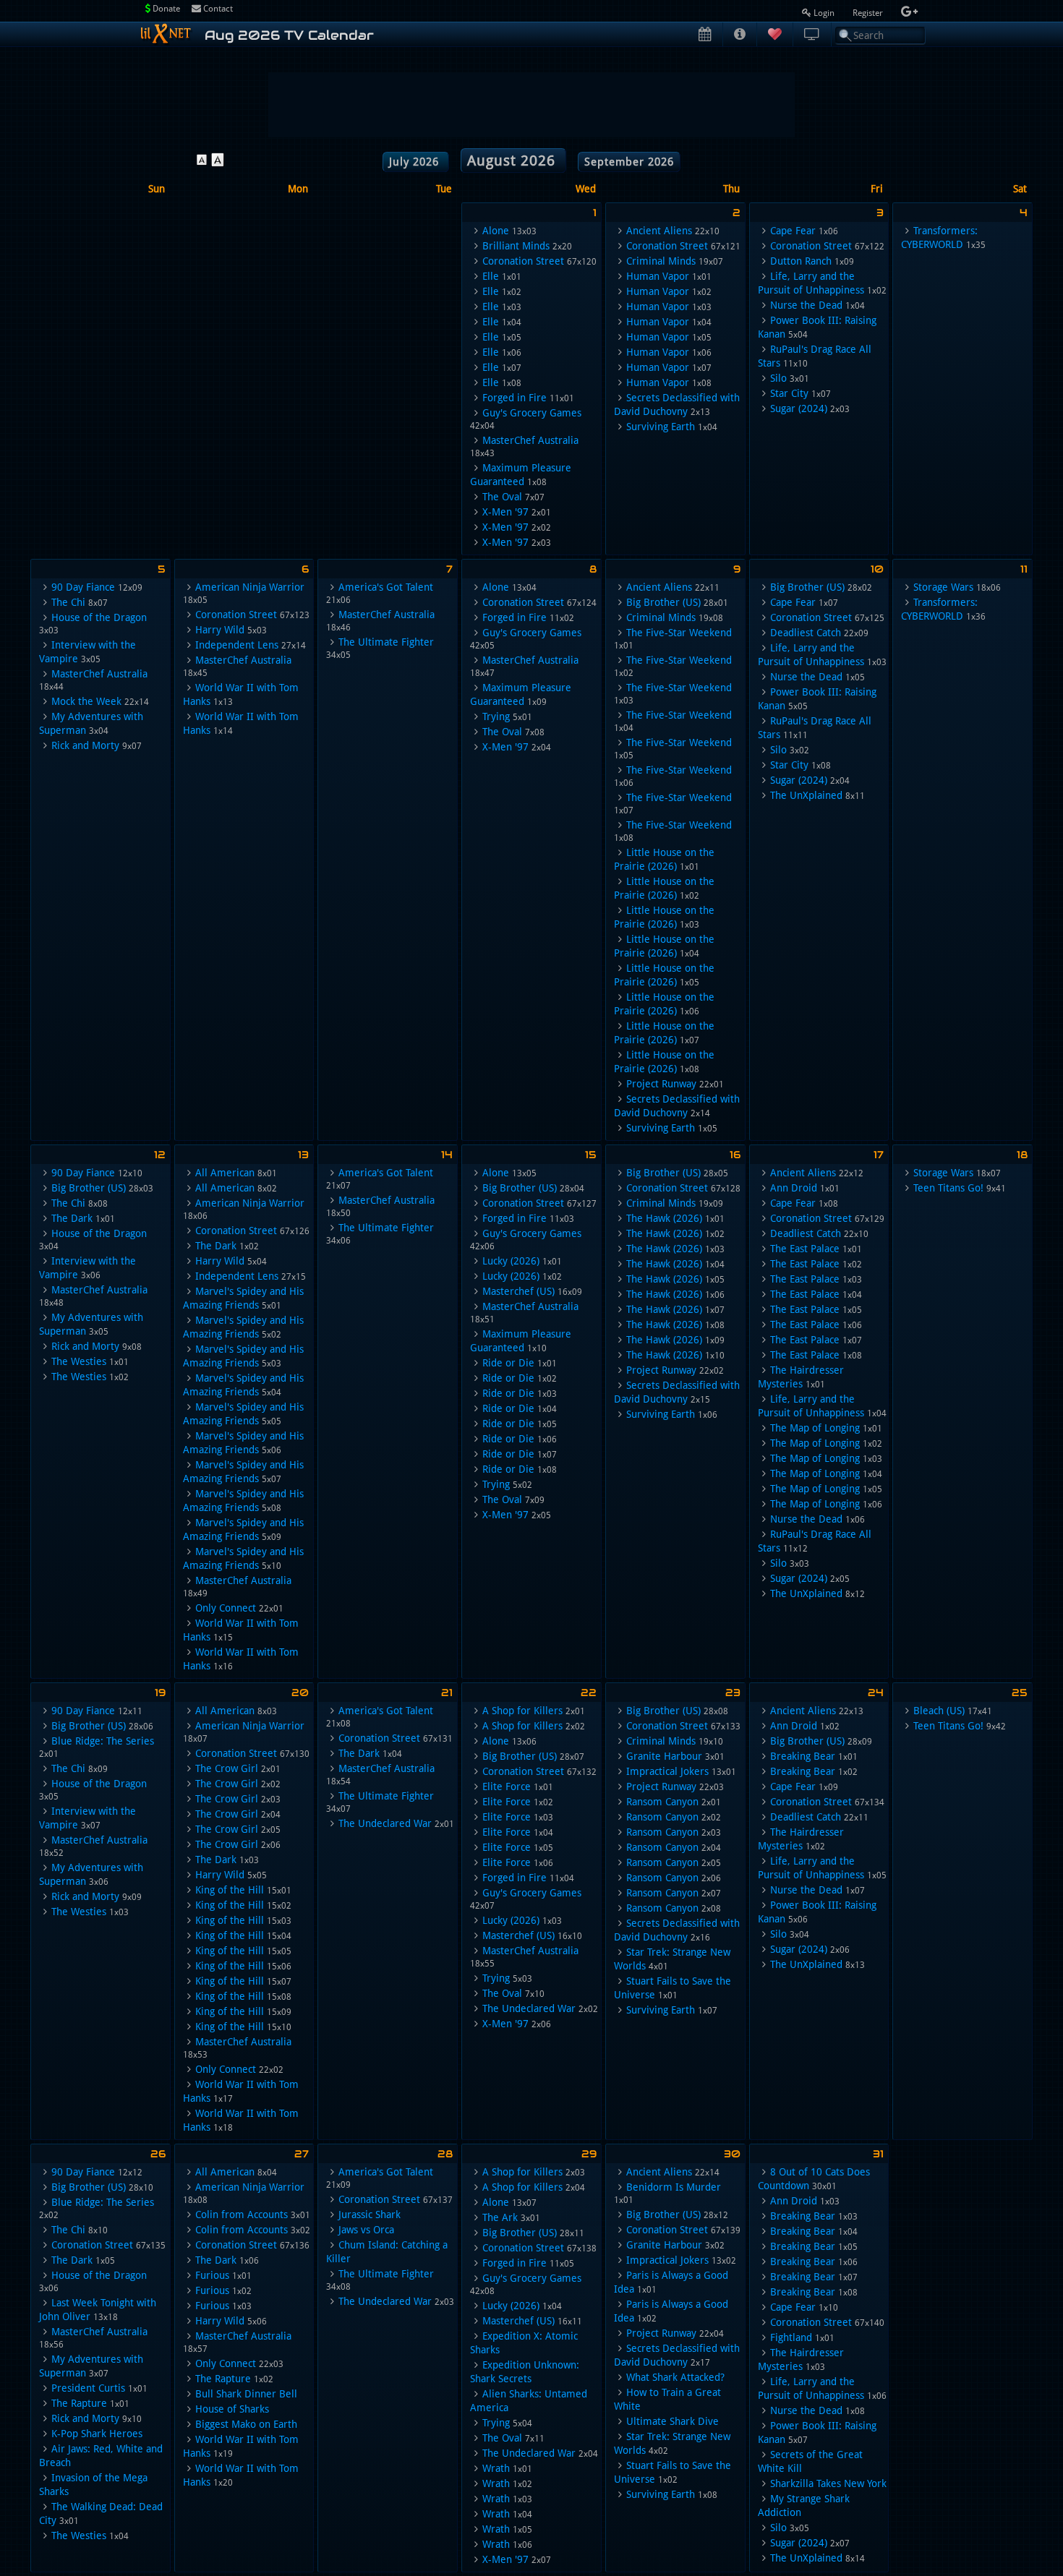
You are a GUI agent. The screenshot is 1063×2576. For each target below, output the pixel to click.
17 (879, 1155)
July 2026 (416, 162)
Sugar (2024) (799, 408)
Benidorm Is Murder (674, 2187)
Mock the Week (86, 701)
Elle (491, 276)
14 (447, 1155)
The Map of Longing (815, 1428)
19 (160, 1693)
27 (302, 2154)
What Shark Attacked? (675, 2377)
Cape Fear (793, 231)
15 (591, 1155)
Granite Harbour (664, 1756)
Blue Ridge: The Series (103, 1741)
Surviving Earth (661, 427)
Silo (778, 378)
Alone (496, 231)
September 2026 (629, 162)
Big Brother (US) (663, 602)
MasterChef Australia (530, 440)
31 (878, 2154)
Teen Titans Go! (948, 1188)
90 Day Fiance (83, 587)
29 (589, 2154)
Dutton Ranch (801, 261)
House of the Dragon (99, 617)
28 (445, 2154)
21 (447, 1693)
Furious (212, 2275)
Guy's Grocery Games (532, 413)
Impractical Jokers (667, 1771)
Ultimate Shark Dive (673, 2421)
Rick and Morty (85, 745)
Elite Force (507, 1786)
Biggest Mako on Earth (246, 2424)
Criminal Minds (661, 261)
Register (869, 13)
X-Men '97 (505, 512)
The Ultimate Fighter (386, 642)
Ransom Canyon (662, 1802)
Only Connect (226, 1608)
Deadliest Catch (806, 633)
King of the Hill (230, 1890)
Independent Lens (237, 645)
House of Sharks (232, 2409)
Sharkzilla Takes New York (828, 2483)
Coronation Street (523, 261)
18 (1022, 1155)
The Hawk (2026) (664, 1218)
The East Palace (805, 1249)
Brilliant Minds (516, 246)
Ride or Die (508, 1363)
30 (732, 2154)
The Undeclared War (385, 1823)
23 (733, 1693)
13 (303, 1155)
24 (876, 1693)
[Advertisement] (531, 105)
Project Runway (661, 1084)
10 (877, 569)
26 (158, 2154)
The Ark (500, 2217)
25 (1020, 1693)
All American (225, 1173)
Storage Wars (943, 587)
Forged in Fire (515, 398)
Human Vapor (658, 276)
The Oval (502, 497)
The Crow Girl (227, 1768)
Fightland (791, 2337)
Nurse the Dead (806, 305)
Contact (217, 9)
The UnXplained (806, 795)
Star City (789, 393)
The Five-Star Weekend (679, 633)
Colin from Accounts (242, 2215)
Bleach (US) (939, 1711)
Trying (496, 716)
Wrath (496, 2468)
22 (589, 1693)
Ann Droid (794, 1188)
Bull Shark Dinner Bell (246, 2394)
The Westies (79, 1361)
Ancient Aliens (659, 231)
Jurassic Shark (370, 2215)
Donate (165, 9)
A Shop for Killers (522, 1711)
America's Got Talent (386, 587)
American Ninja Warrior (250, 587)
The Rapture (79, 2403)
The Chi (68, 602)
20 (300, 1693)
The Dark (72, 1218)
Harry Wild (220, 630)
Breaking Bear (803, 1756)
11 (1024, 569)
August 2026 (513, 161)
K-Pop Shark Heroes (97, 2434)
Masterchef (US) (518, 1291)
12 (160, 1155)
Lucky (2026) (511, 1261)
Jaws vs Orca (366, 2230)
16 (735, 1155)
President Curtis (88, 2388)
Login (824, 13)
